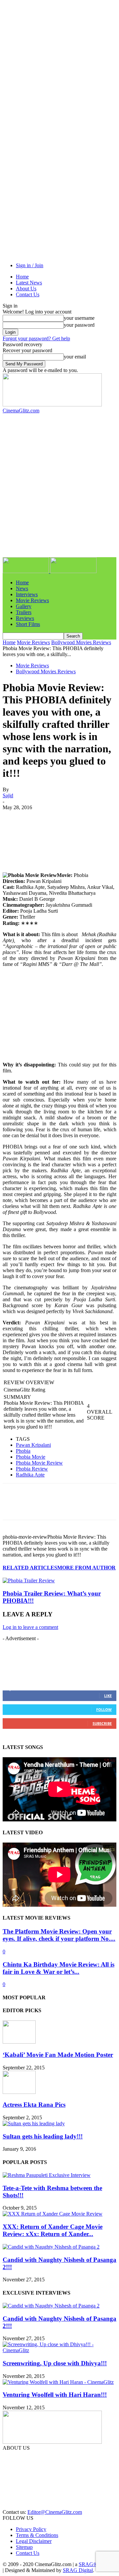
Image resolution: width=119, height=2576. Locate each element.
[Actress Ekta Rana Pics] (19, 2092)
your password (79, 325)
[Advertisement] (56, 422)
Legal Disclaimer (34, 2541)
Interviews (27, 594)
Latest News (29, 283)
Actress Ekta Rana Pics (34, 2105)
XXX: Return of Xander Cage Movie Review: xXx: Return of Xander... (53, 2230)
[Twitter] (37, 817)
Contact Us (28, 294)
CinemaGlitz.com (22, 2459)
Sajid (8, 795)
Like (108, 1696)
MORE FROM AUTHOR (86, 1568)
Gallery (24, 606)
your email (75, 357)
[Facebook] (14, 817)
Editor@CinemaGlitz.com (55, 2512)
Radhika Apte (30, 1475)
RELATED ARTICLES (30, 1568)
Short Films (28, 624)
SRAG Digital (78, 2570)
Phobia (23, 1451)
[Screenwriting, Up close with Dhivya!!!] (59, 2350)
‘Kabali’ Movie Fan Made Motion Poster (58, 2055)
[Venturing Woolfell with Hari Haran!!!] (58, 2382)
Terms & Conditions (37, 2535)
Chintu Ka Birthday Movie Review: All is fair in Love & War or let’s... (59, 1968)
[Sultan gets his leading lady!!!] (34, 2123)
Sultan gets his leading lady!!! (43, 2136)
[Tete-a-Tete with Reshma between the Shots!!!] (47, 2175)
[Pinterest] (61, 817)
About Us (26, 289)
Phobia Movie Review (39, 1463)
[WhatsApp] (85, 817)
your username (79, 318)
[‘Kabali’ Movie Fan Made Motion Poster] (19, 2042)
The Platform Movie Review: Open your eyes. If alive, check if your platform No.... (59, 1935)
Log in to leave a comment (30, 1627)
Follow (104, 1709)
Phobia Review (32, 1469)
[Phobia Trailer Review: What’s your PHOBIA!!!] (29, 1580)
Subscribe (102, 1723)
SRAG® (88, 2564)
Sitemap (24, 2547)
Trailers (24, 612)
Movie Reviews (32, 600)
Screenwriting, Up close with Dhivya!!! (55, 2363)
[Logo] (26, 571)
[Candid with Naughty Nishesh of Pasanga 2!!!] (51, 2247)
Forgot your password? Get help (36, 338)
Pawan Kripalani (33, 1445)
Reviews (25, 618)
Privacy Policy (31, 2529)
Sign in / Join (30, 265)
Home (22, 277)
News (22, 588)
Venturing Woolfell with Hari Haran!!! (55, 2395)
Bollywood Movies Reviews (81, 642)
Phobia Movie (31, 1457)
